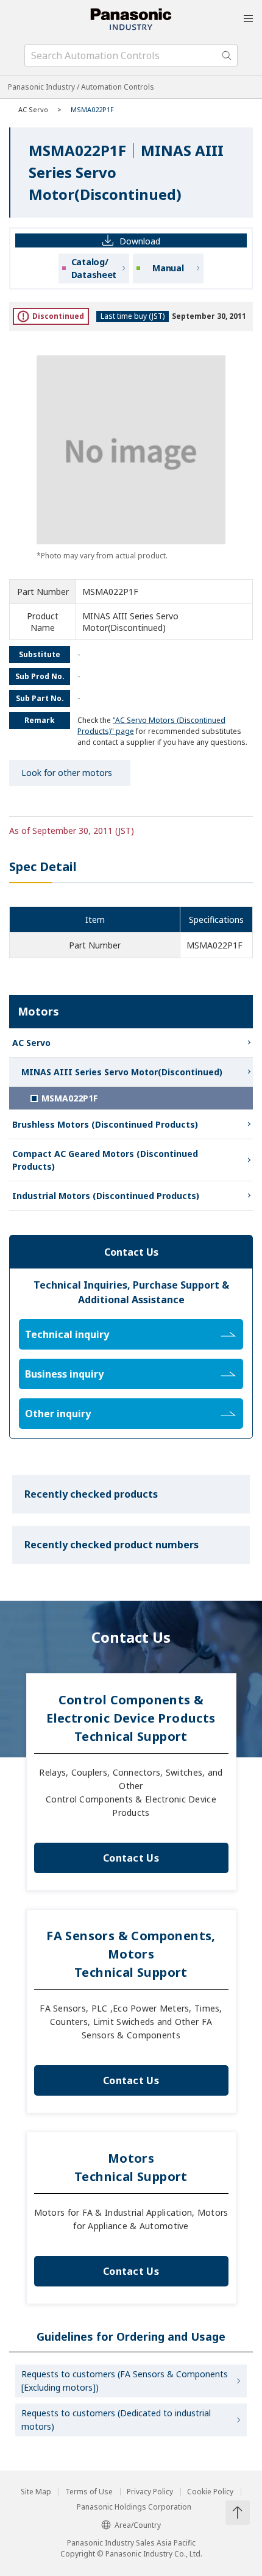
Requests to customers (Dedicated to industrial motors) (116, 2420)
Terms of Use (89, 2492)
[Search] (227, 55)
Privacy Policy (150, 2492)
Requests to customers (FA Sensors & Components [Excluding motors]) (125, 2381)
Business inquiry (64, 1374)
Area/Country (138, 2525)
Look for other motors (67, 773)
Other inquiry (58, 1414)
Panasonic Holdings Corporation (134, 2507)
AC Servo (33, 109)
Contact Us (131, 1858)
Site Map (36, 2492)
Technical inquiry (67, 1334)
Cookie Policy (210, 2492)
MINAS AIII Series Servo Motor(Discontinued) (122, 1072)
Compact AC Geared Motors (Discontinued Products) (105, 1160)
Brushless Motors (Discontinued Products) (105, 1124)
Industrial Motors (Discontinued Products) (106, 1196)
